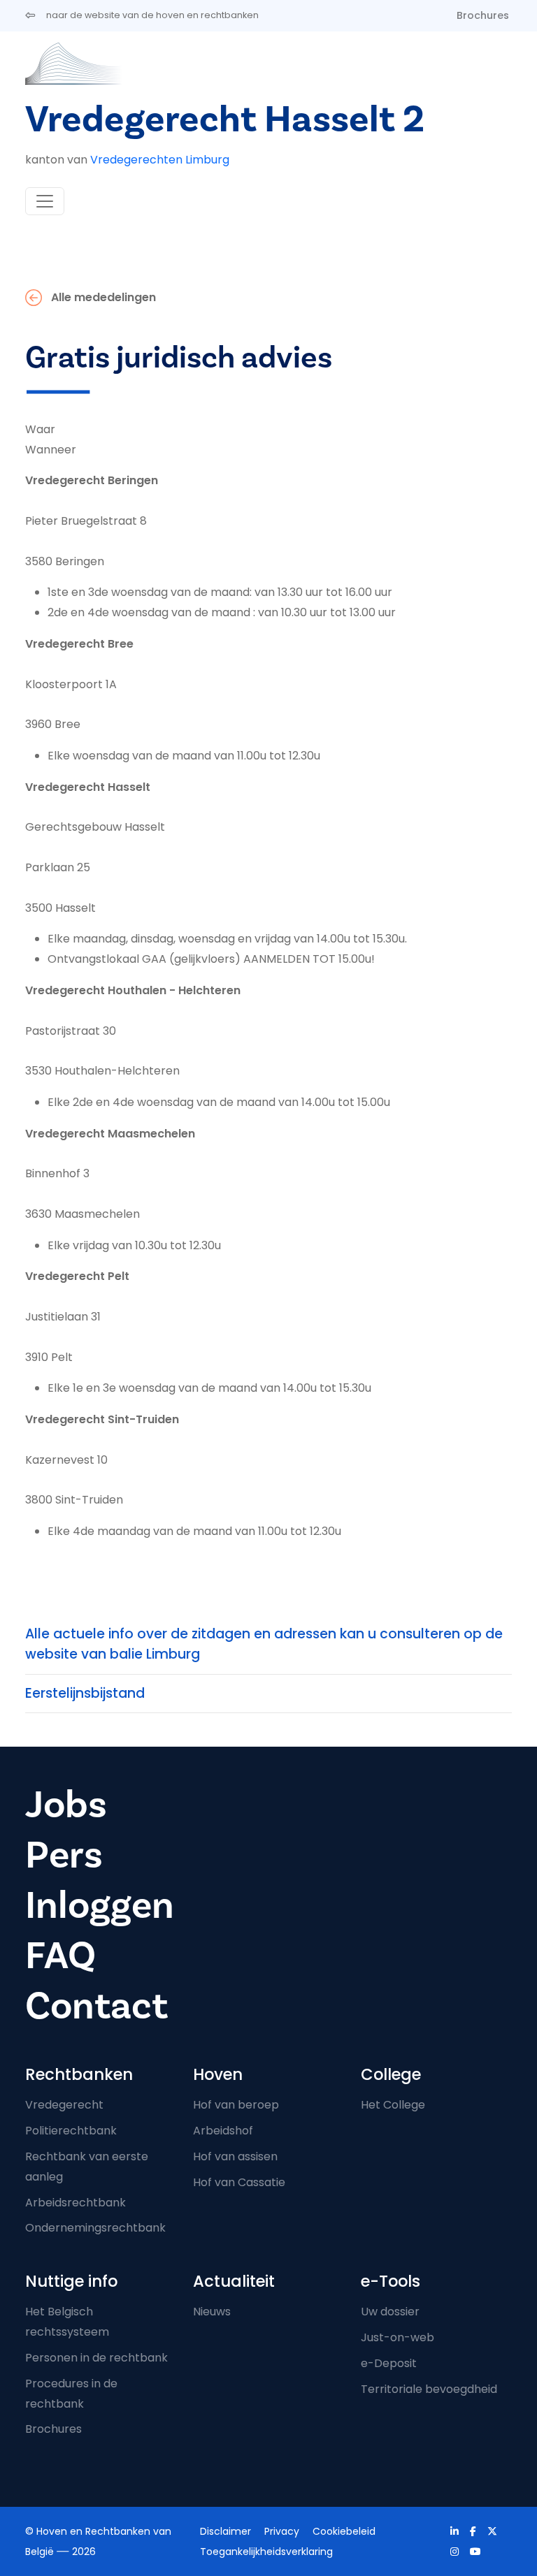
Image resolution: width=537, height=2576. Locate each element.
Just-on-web (398, 2337)
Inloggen (100, 1906)
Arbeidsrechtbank (76, 2203)
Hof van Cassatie (239, 2182)
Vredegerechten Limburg (160, 160)
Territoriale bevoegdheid (429, 2389)
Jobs (66, 1805)
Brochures (483, 15)
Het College (393, 2105)
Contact (96, 2006)
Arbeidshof (223, 2131)
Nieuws (212, 2312)
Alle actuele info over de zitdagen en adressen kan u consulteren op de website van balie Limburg (264, 1644)
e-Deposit (389, 2363)
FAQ (60, 1956)
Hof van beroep (236, 2105)
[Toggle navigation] (45, 201)
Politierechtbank (71, 2131)
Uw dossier (390, 2312)
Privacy (282, 2531)
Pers (64, 1855)
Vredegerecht (64, 2105)
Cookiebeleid (344, 2531)
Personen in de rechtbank (96, 2358)
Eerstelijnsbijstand (85, 1693)
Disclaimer (225, 2531)
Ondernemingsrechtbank (95, 2228)
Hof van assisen (235, 2156)
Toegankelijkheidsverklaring (266, 2552)
